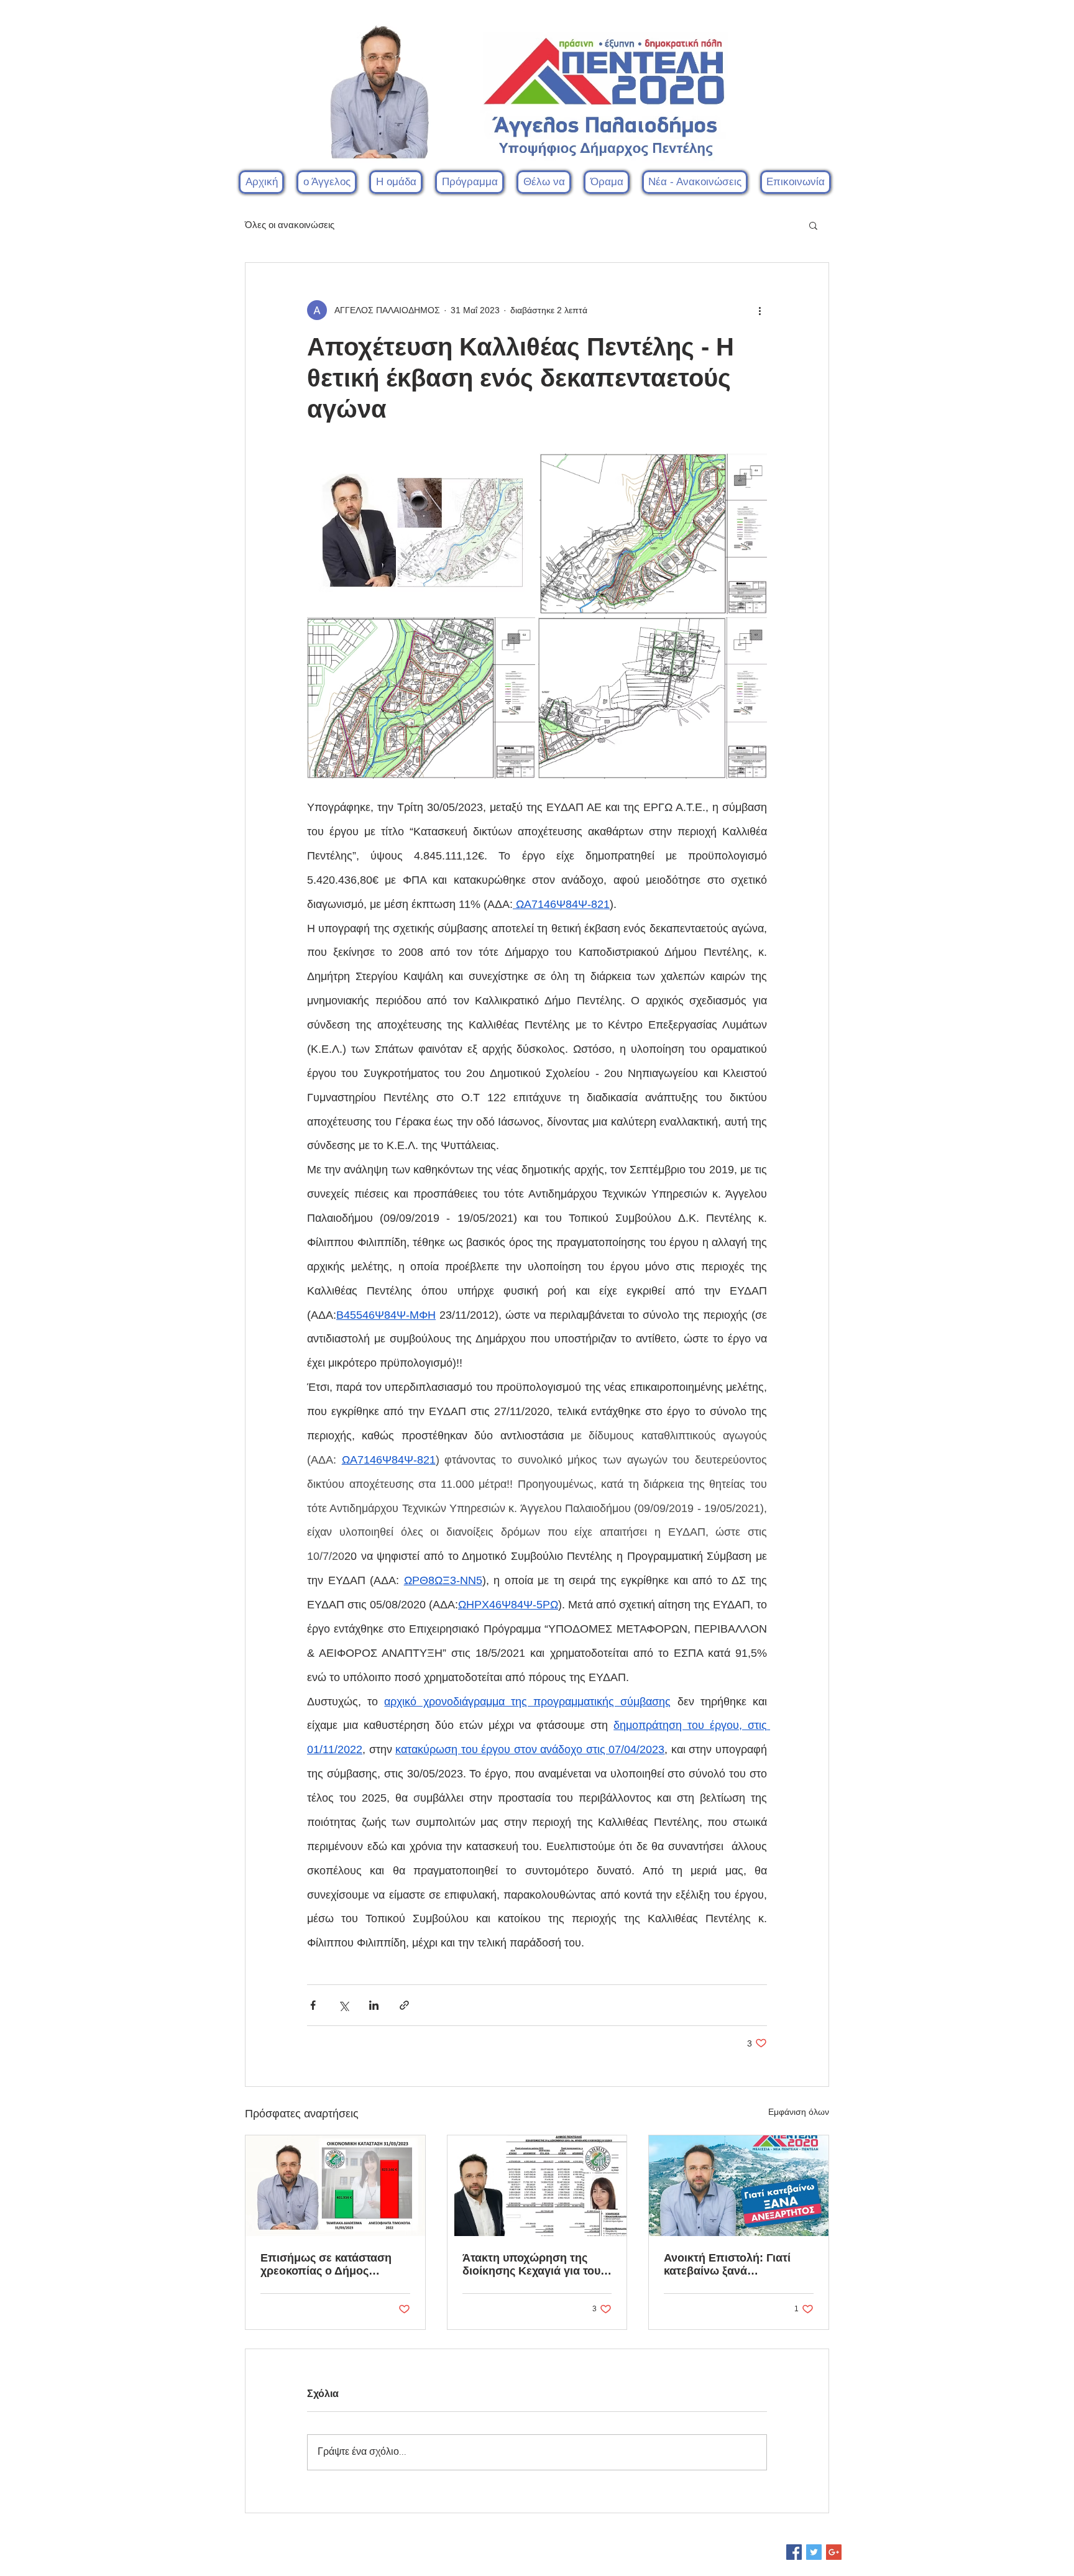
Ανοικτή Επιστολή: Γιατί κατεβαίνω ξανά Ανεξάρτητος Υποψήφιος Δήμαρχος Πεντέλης (729, 2265)
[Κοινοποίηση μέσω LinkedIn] (374, 2005)
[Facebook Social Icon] (794, 2552)
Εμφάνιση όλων (799, 2112)
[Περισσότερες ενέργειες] (760, 310)
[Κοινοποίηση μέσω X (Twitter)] (343, 2005)
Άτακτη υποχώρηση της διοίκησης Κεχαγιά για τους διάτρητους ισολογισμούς (534, 2265)
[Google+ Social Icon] (834, 2552)
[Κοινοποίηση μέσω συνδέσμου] (404, 2005)
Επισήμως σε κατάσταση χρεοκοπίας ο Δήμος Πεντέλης (326, 2265)
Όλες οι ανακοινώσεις (290, 225)
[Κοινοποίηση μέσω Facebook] (313, 2005)
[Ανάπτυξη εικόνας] (422, 534)
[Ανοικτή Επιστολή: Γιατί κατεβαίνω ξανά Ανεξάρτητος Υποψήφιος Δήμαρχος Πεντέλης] (739, 2186)
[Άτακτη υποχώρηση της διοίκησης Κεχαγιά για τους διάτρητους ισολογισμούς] (537, 2186)
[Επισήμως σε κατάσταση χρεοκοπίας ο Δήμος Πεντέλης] (335, 2186)
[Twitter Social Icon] (814, 2552)
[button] (396, 182)
